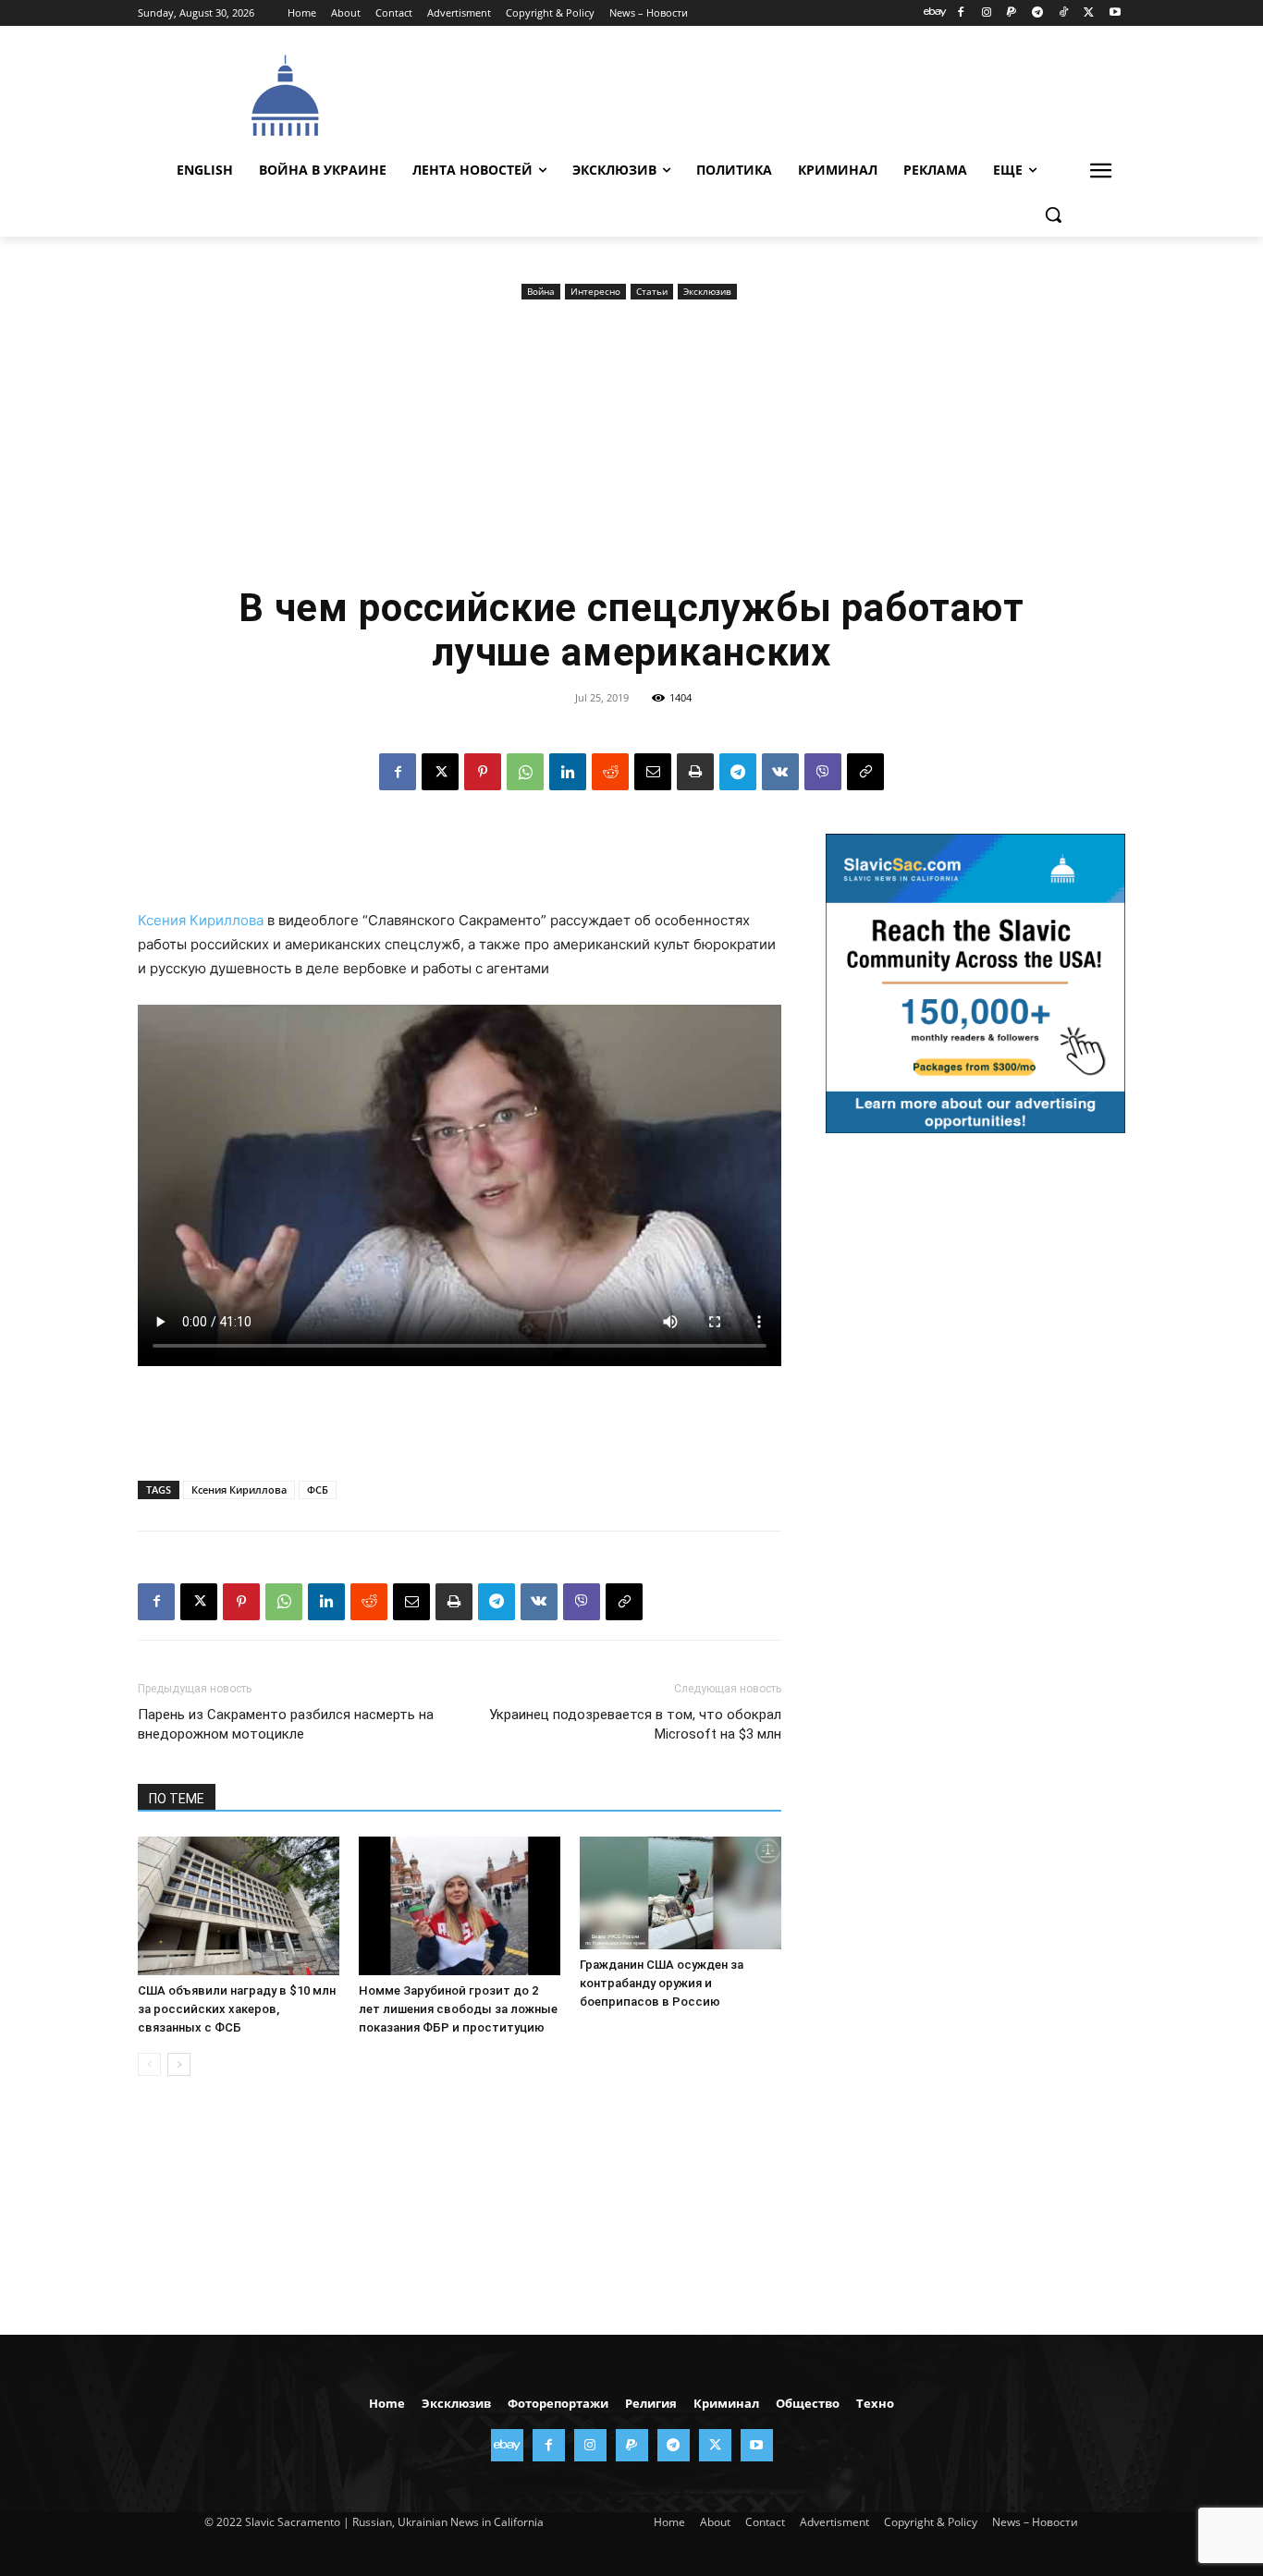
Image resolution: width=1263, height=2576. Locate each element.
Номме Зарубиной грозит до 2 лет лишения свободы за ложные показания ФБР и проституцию (458, 2009)
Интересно (595, 291)
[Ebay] (935, 13)
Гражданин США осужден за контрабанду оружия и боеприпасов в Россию (662, 1983)
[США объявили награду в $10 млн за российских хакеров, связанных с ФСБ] (239, 1906)
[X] (1089, 13)
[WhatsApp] (525, 772)
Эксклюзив (707, 291)
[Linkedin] (568, 772)
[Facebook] (960, 13)
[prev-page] (149, 2064)
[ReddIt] (610, 772)
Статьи (652, 291)
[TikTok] (1064, 13)
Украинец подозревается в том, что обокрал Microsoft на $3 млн (635, 1724)
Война (541, 291)
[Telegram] (1038, 13)
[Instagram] (986, 13)
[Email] (653, 772)
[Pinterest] (483, 772)
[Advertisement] (770, 93)
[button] (1053, 214)
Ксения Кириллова (201, 920)
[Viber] (823, 772)
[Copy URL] (865, 772)
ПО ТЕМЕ (177, 1799)
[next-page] (179, 2064)
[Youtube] (1115, 13)
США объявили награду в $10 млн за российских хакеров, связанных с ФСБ (237, 2009)
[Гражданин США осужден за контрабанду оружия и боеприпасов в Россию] (681, 1893)
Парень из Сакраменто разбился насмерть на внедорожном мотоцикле (286, 1724)
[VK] (780, 772)
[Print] (695, 772)
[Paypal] (1012, 13)
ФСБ (318, 1489)
